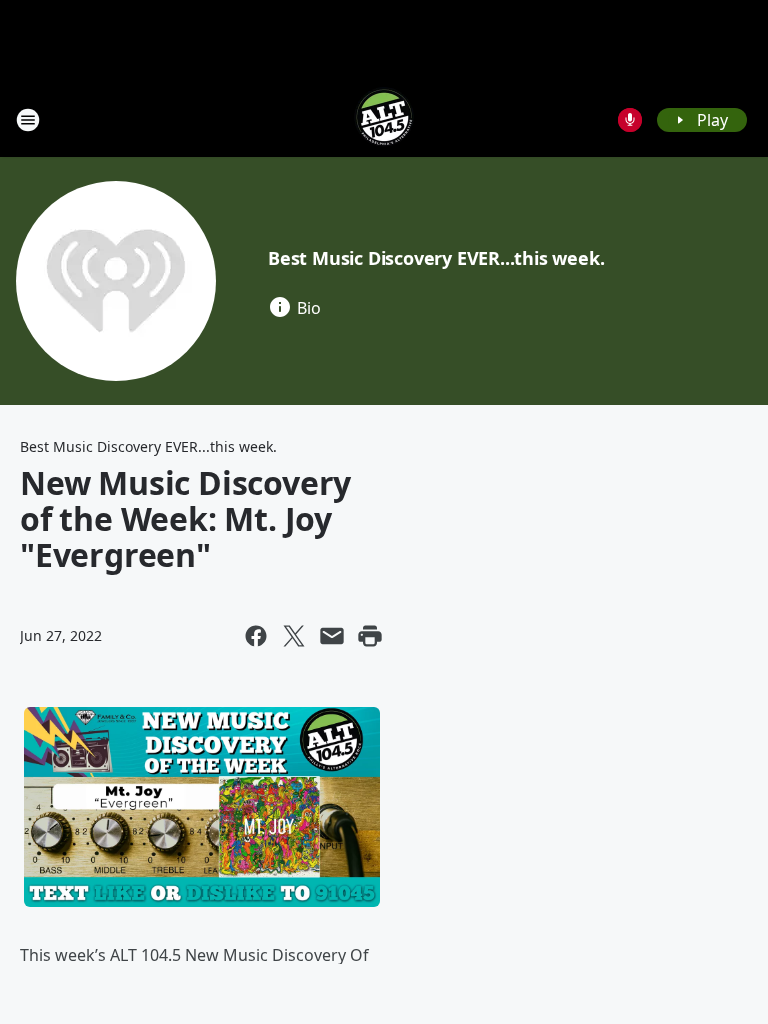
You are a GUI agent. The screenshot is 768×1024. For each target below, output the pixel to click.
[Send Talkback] (630, 120)
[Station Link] (384, 119)
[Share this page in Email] (332, 636)
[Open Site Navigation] (28, 120)
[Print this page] (370, 636)
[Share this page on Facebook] (256, 636)
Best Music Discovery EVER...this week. (436, 258)
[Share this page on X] (294, 636)
